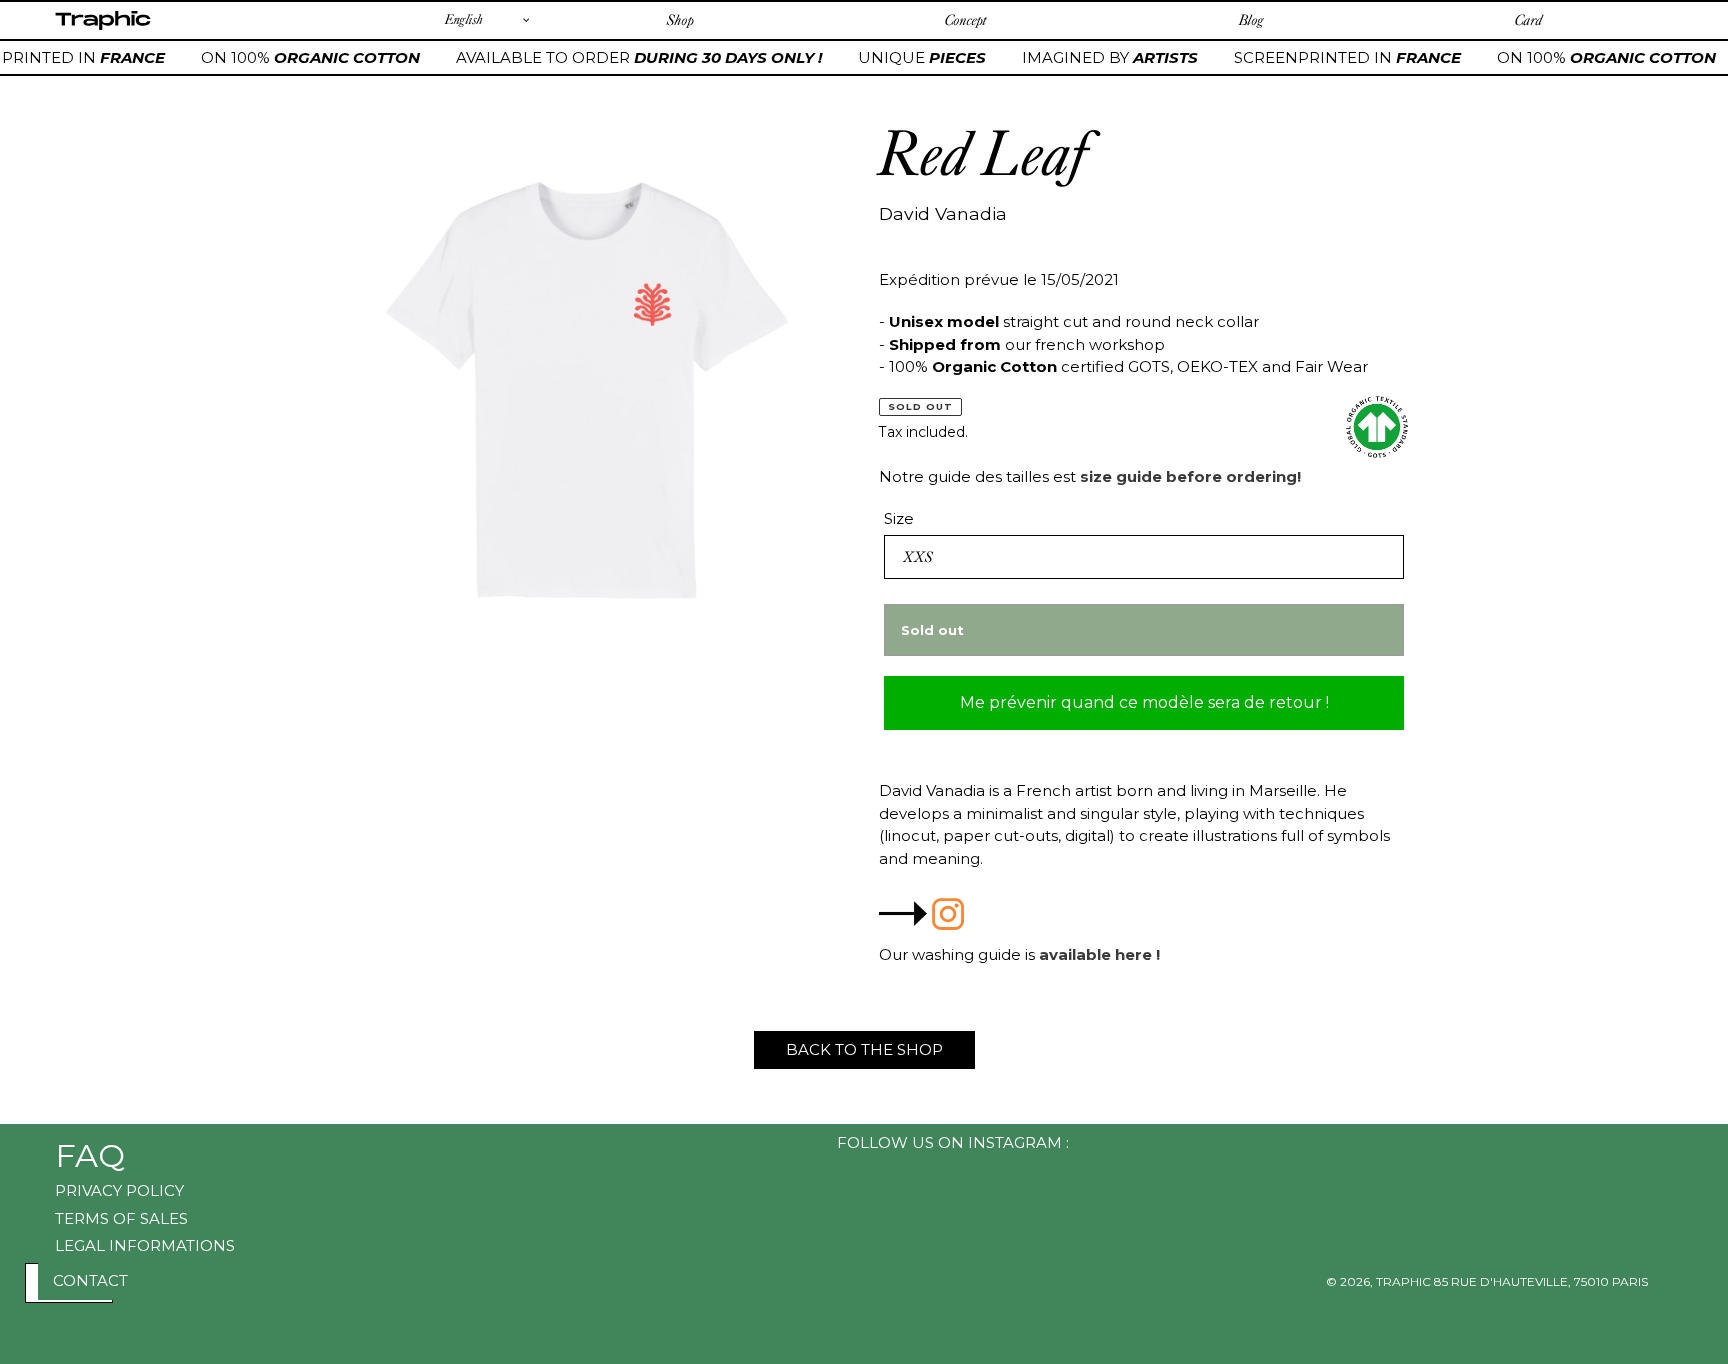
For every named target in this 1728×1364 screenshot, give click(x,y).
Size (899, 518)
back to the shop (864, 1049)
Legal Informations (145, 1245)
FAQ (90, 1155)
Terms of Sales (121, 1218)
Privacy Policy (119, 1190)
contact (90, 1280)
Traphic (102, 29)
